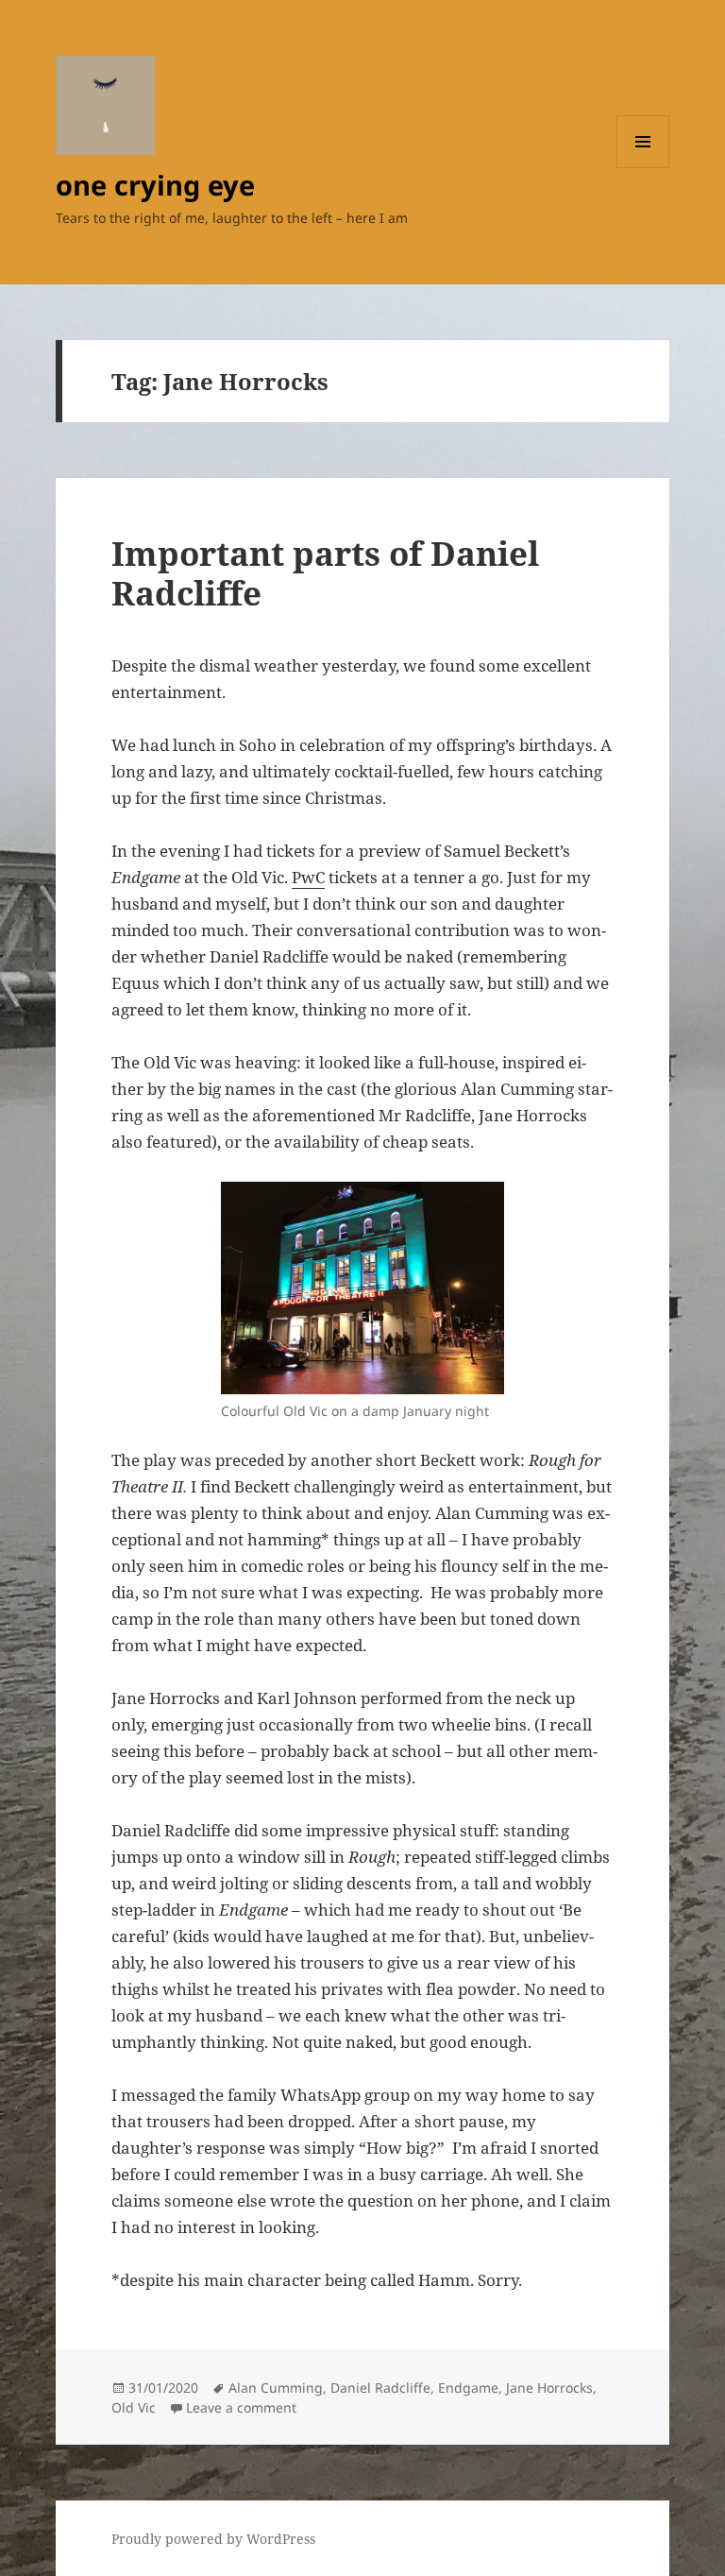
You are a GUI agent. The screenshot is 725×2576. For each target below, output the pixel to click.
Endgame (468, 2388)
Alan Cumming (276, 2388)
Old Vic (134, 2407)
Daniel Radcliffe (380, 2388)
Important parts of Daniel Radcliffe (325, 573)
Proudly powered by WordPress (213, 2539)
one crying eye (155, 185)
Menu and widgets (643, 168)
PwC (308, 877)
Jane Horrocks (549, 2388)
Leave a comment (241, 2407)
